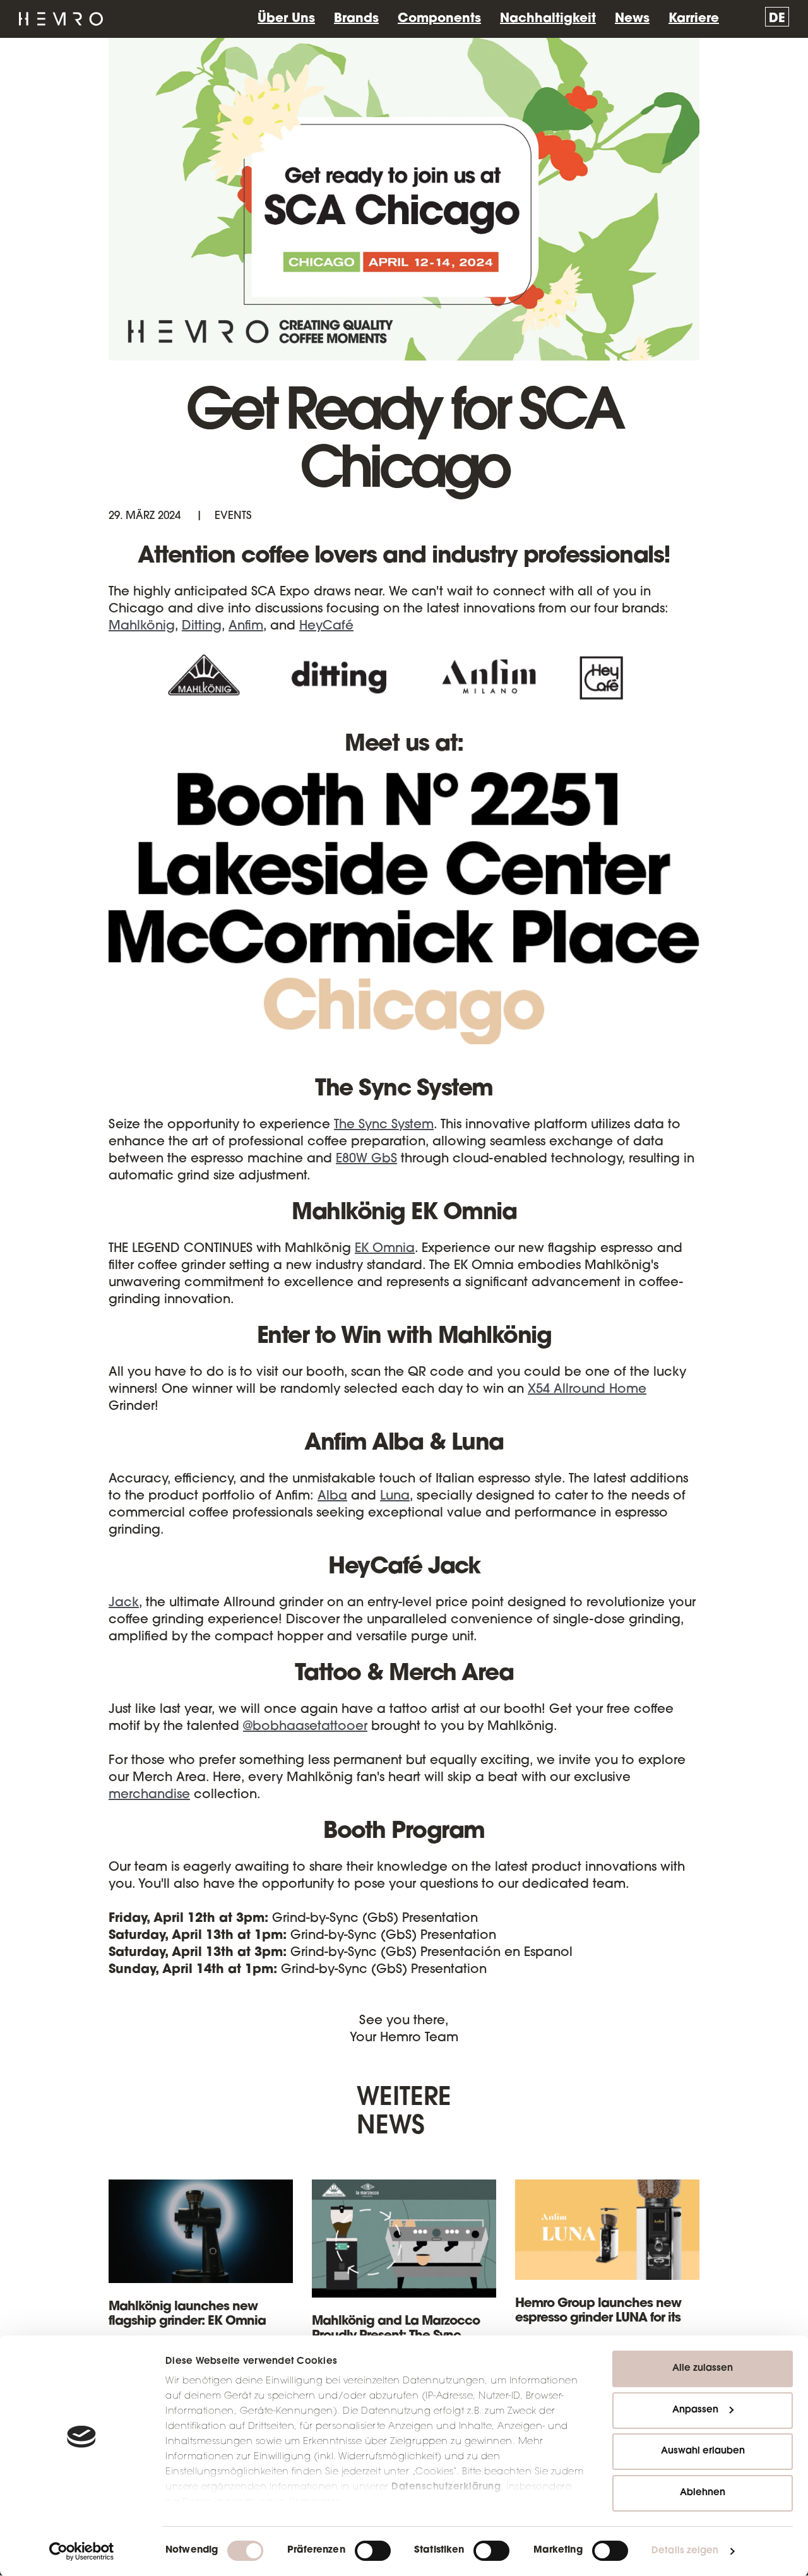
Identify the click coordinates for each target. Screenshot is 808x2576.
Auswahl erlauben (703, 2451)
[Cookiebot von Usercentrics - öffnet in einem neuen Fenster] (82, 2551)
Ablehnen (703, 2493)
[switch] (373, 2551)
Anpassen (695, 2410)
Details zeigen (685, 2551)
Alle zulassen (703, 2369)
